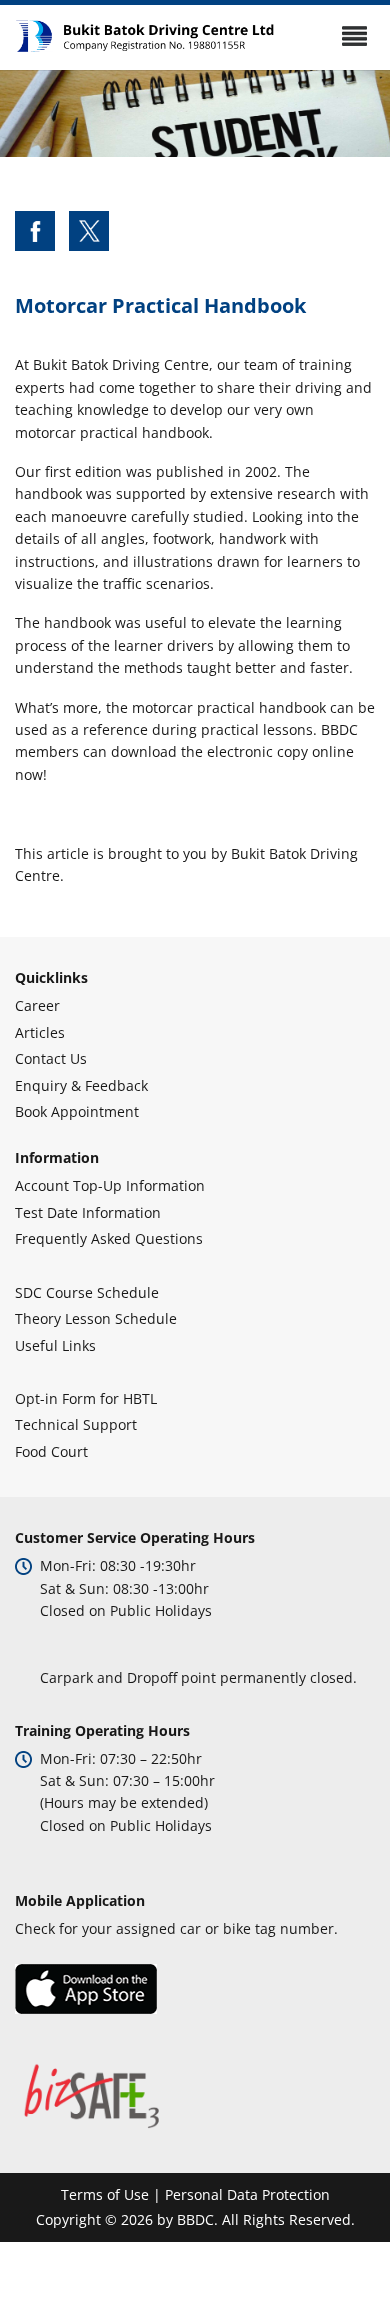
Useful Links (55, 1345)
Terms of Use (105, 2194)
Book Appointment (77, 1111)
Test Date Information (88, 1212)
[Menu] (354, 36)
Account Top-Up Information (110, 1185)
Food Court (51, 1451)
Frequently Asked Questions (109, 1238)
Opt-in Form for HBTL (86, 1398)
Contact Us (51, 1058)
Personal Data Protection (247, 2194)
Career (37, 1005)
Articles (40, 1032)
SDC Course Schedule (87, 1292)
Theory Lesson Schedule (96, 1318)
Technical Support (76, 1424)
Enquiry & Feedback (81, 1085)
